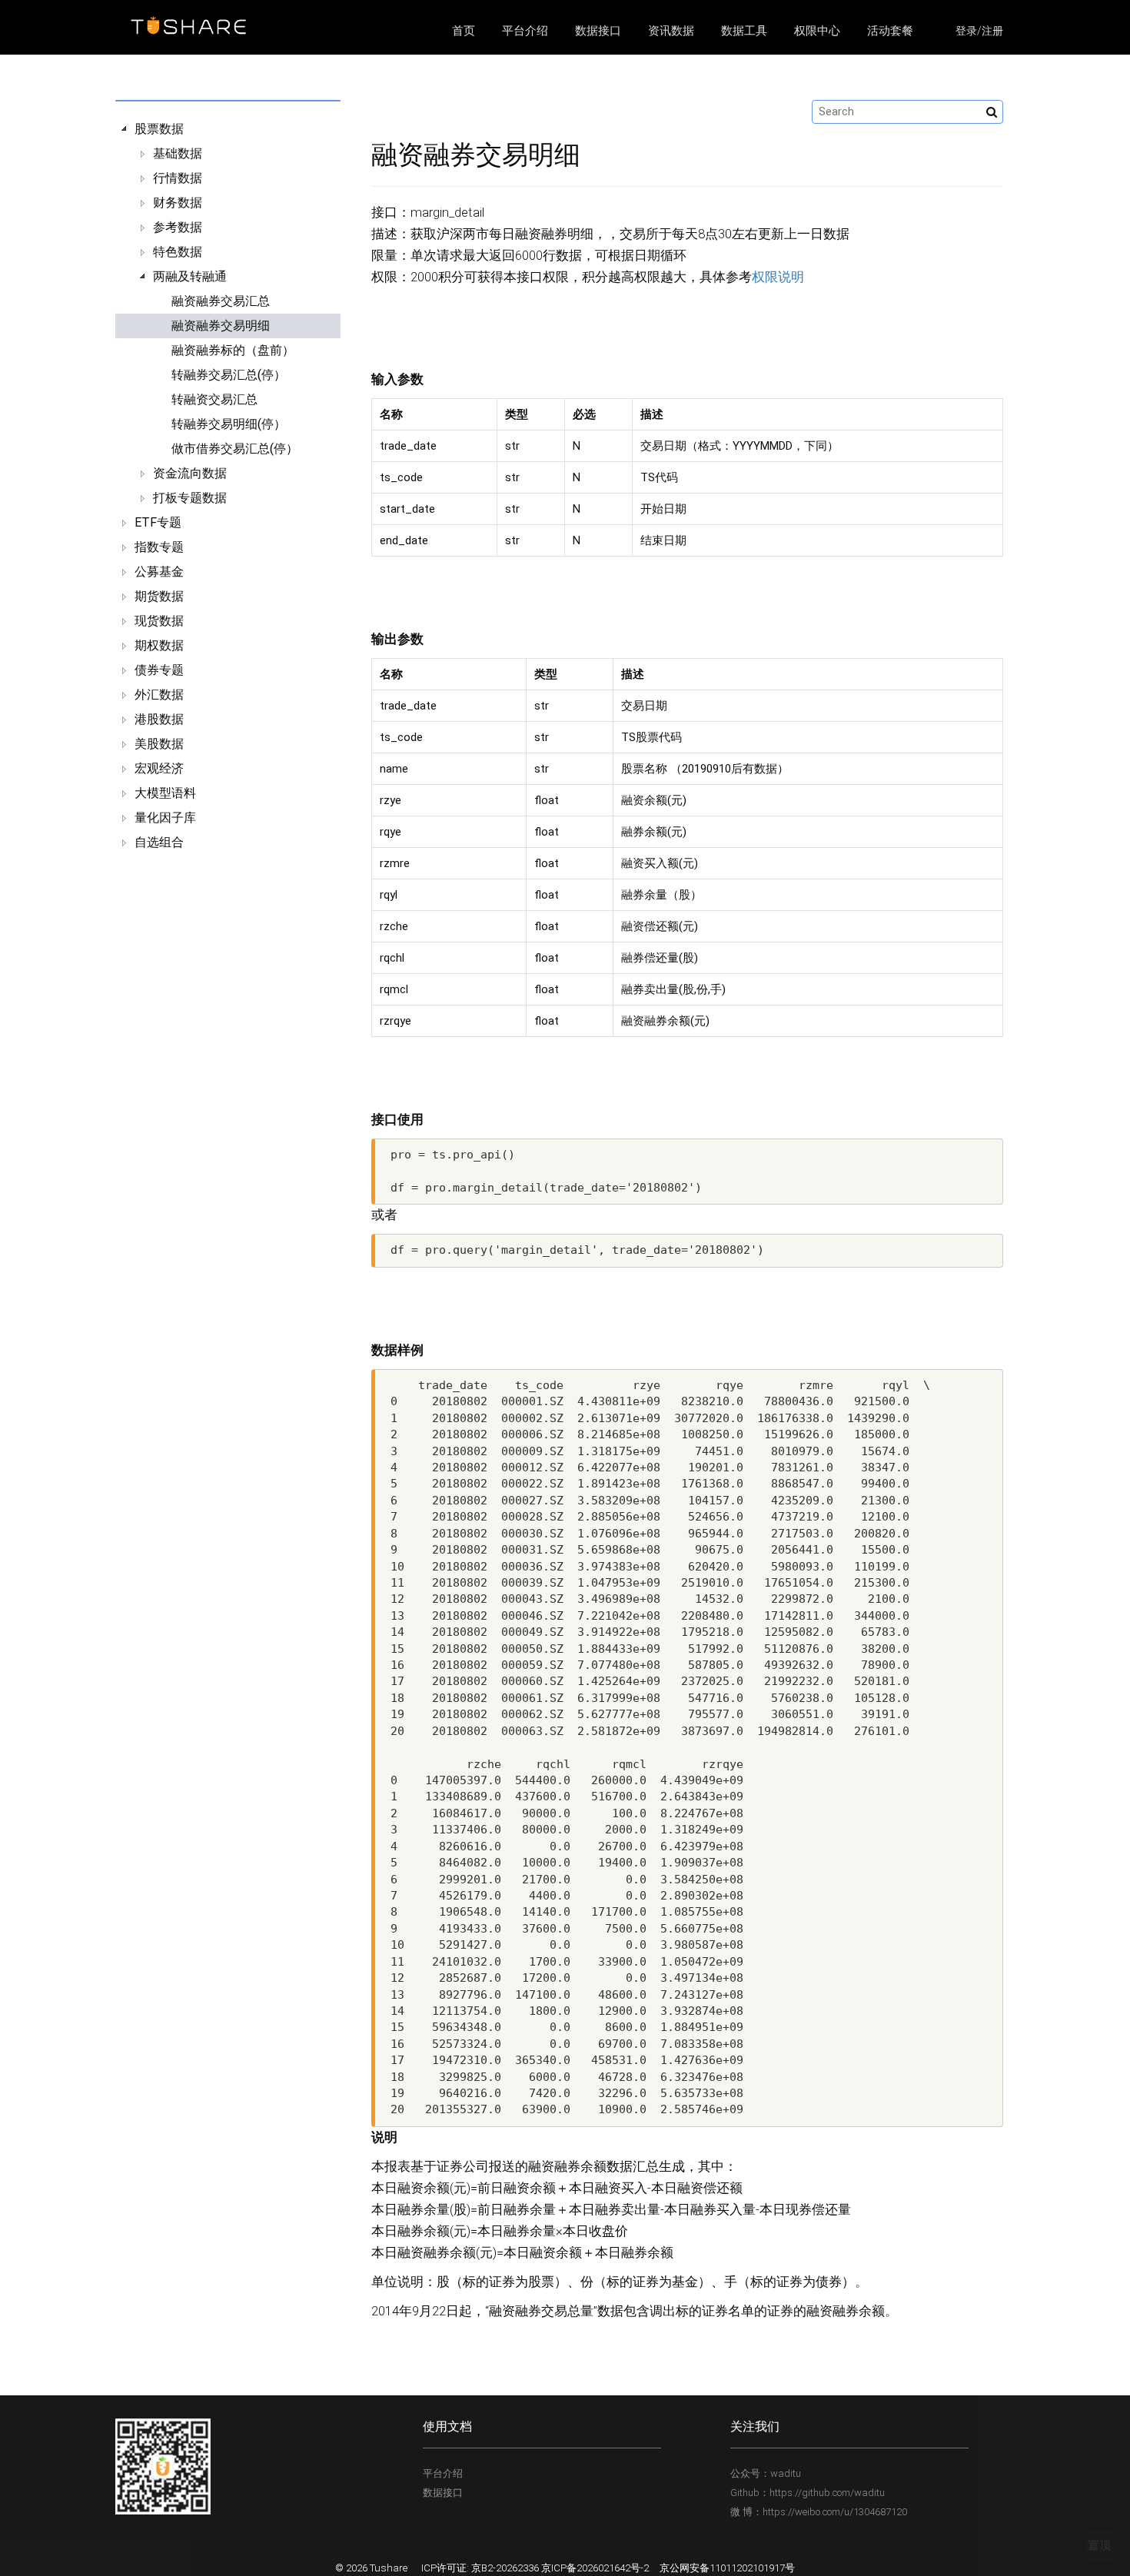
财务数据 (178, 203)
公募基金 (159, 572)
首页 (464, 31)
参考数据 (178, 227)
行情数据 (178, 178)
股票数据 (159, 129)
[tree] (228, 486)
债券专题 (159, 670)
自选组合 (159, 842)
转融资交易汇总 (214, 399)
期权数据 (159, 645)
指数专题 (159, 547)
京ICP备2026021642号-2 (595, 2568)
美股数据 (159, 744)
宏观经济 (159, 768)
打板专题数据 (190, 498)
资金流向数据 (190, 473)
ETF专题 (158, 522)
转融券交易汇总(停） (229, 375)
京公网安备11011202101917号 (727, 2568)
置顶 (1099, 2545)
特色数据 (178, 252)
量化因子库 (165, 818)
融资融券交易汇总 (221, 301)
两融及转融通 (190, 276)
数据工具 (744, 31)
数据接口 (598, 31)
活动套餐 (890, 31)
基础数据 (178, 153)
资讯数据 (671, 31)
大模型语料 (165, 793)
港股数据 (159, 719)
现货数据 (159, 621)
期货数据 (159, 596)
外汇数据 (159, 695)
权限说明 (778, 277)
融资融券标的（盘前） (233, 350)
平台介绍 (525, 31)
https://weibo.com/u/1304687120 (835, 2512)
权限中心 (817, 31)
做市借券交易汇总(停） (235, 449)
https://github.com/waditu (827, 2493)
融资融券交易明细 (221, 326)
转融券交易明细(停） (229, 424)
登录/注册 (979, 31)
